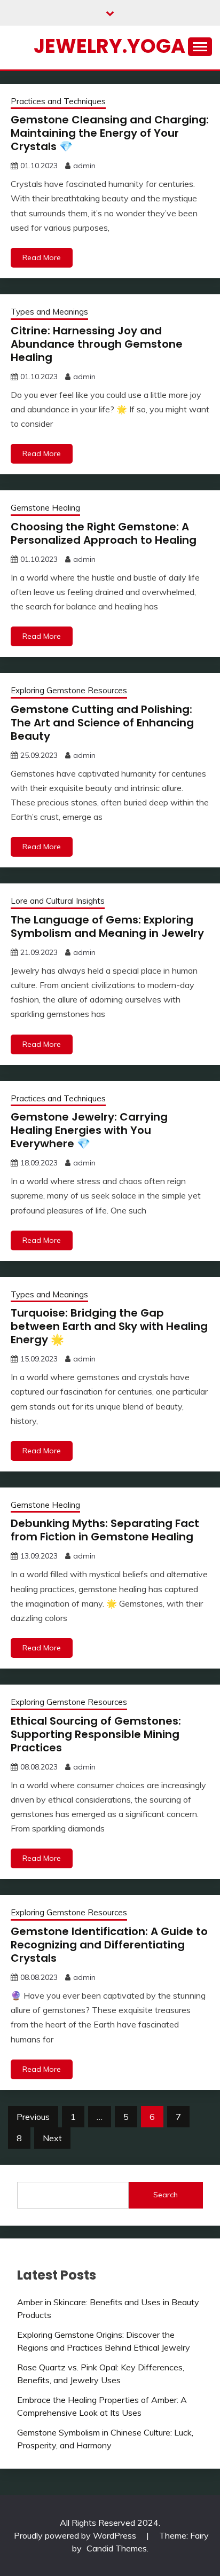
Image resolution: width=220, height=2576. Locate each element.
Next (52, 2138)
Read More (42, 257)
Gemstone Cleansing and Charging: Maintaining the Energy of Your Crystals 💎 (110, 133)
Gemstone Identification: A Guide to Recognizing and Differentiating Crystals (109, 1945)
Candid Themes (117, 2548)
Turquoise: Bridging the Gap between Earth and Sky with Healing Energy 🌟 (109, 1326)
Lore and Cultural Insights (58, 901)
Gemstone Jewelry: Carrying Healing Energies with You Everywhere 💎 (89, 1130)
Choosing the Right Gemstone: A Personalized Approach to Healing (104, 533)
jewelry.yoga (109, 46)
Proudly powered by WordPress (76, 2535)
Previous (33, 2117)
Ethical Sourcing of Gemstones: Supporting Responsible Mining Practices (96, 1734)
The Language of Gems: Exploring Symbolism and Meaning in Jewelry (107, 926)
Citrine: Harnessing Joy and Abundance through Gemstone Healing (97, 344)
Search (166, 2195)
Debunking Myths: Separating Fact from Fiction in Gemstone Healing (105, 1530)
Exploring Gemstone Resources (69, 690)
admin (84, 166)
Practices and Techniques (58, 101)
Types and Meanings (49, 312)
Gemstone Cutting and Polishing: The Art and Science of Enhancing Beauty (102, 723)
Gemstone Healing (45, 508)
